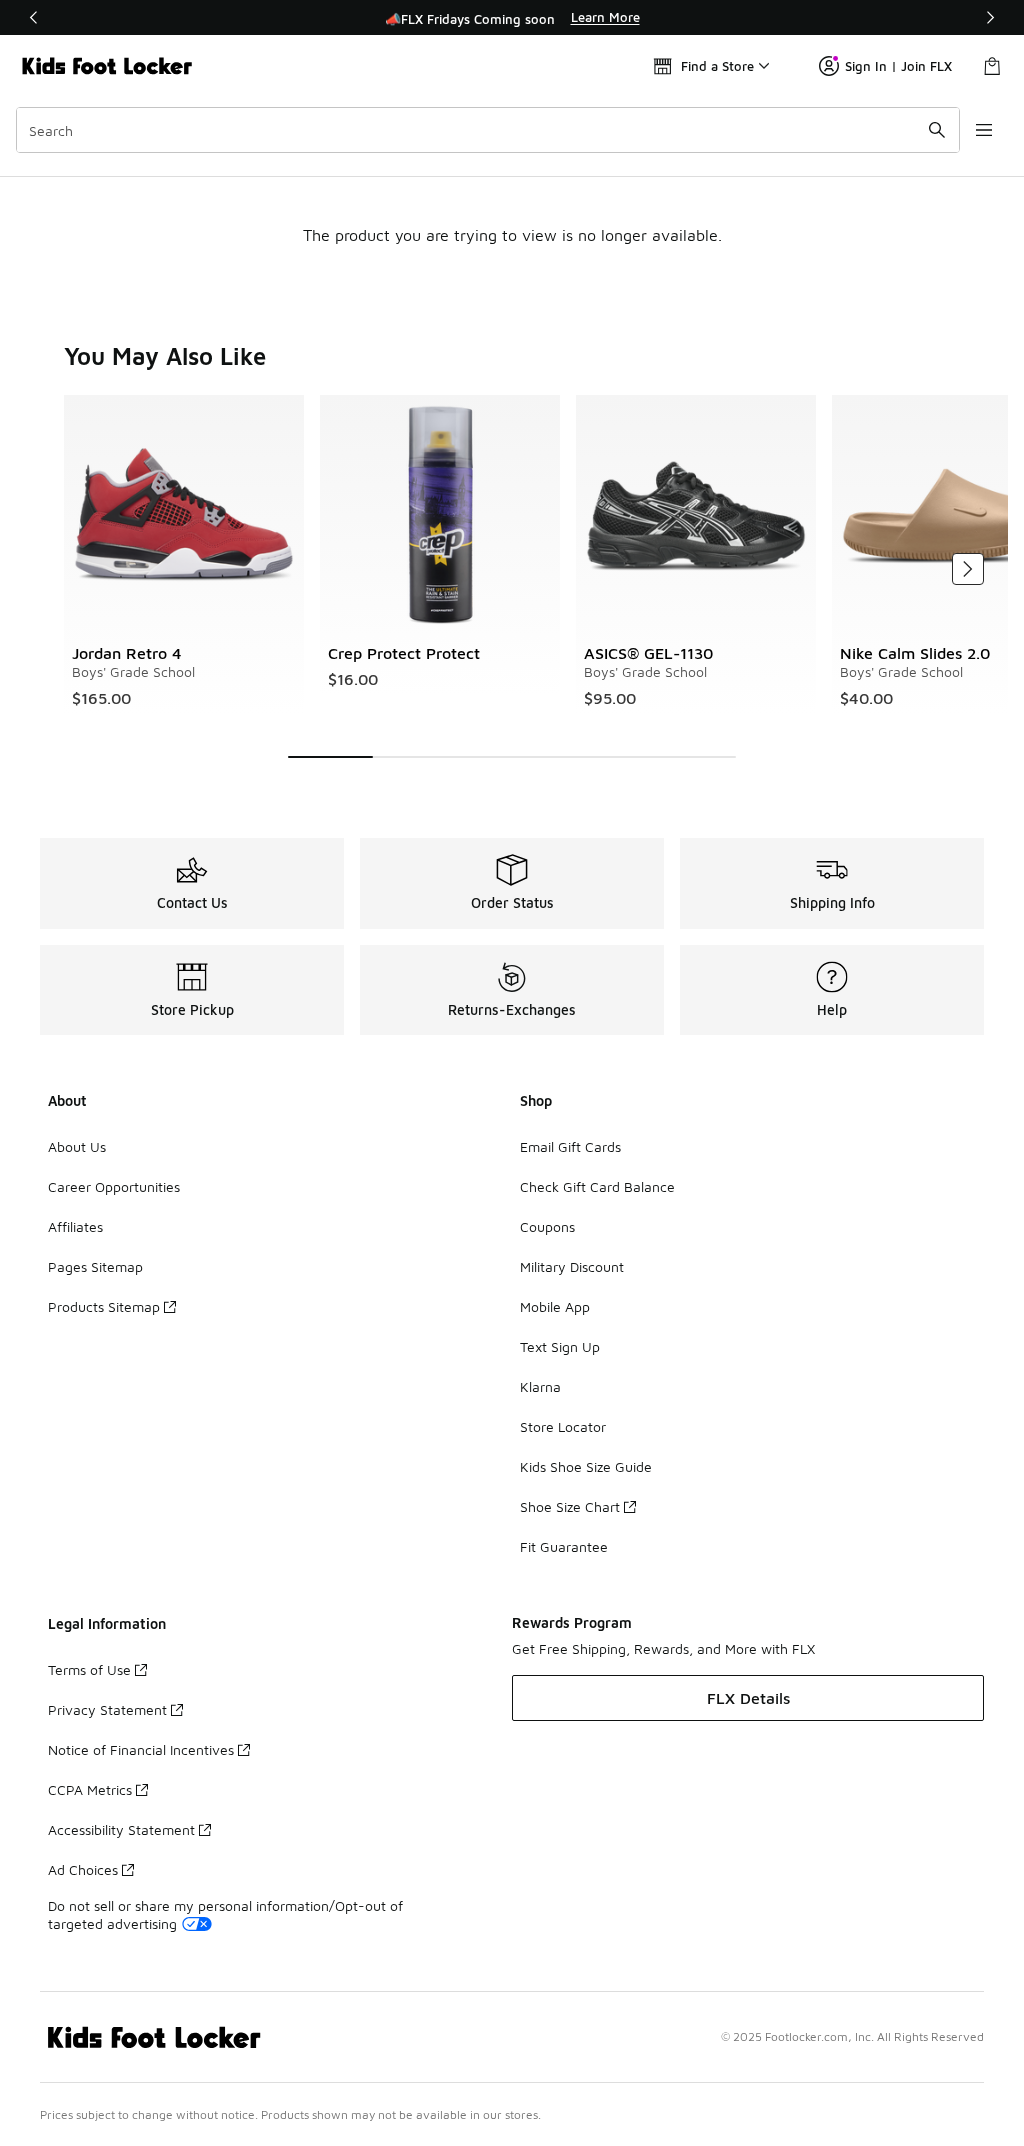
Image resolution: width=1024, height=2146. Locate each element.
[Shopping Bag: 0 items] (992, 66)
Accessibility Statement (121, 1829)
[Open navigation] (984, 130)
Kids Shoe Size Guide (586, 1466)
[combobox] (488, 130)
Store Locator (563, 1426)
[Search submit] (937, 130)
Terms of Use (89, 1669)
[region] (512, 18)
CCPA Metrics (90, 1789)
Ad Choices (83, 1869)
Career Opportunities (114, 1186)
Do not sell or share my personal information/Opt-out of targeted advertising (225, 1914)
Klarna (540, 1386)
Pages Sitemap (95, 1266)
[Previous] (34, 17)
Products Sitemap (104, 1306)
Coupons (547, 1226)
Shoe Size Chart (570, 1506)
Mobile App (555, 1306)
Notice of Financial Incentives (141, 1749)
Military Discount (572, 1266)
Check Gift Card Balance (597, 1186)
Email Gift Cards (570, 1146)
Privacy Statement (107, 1709)
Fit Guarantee (564, 1546)
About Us (77, 1146)
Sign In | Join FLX (898, 66)
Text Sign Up (560, 1346)
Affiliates (75, 1226)
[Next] (990, 17)
